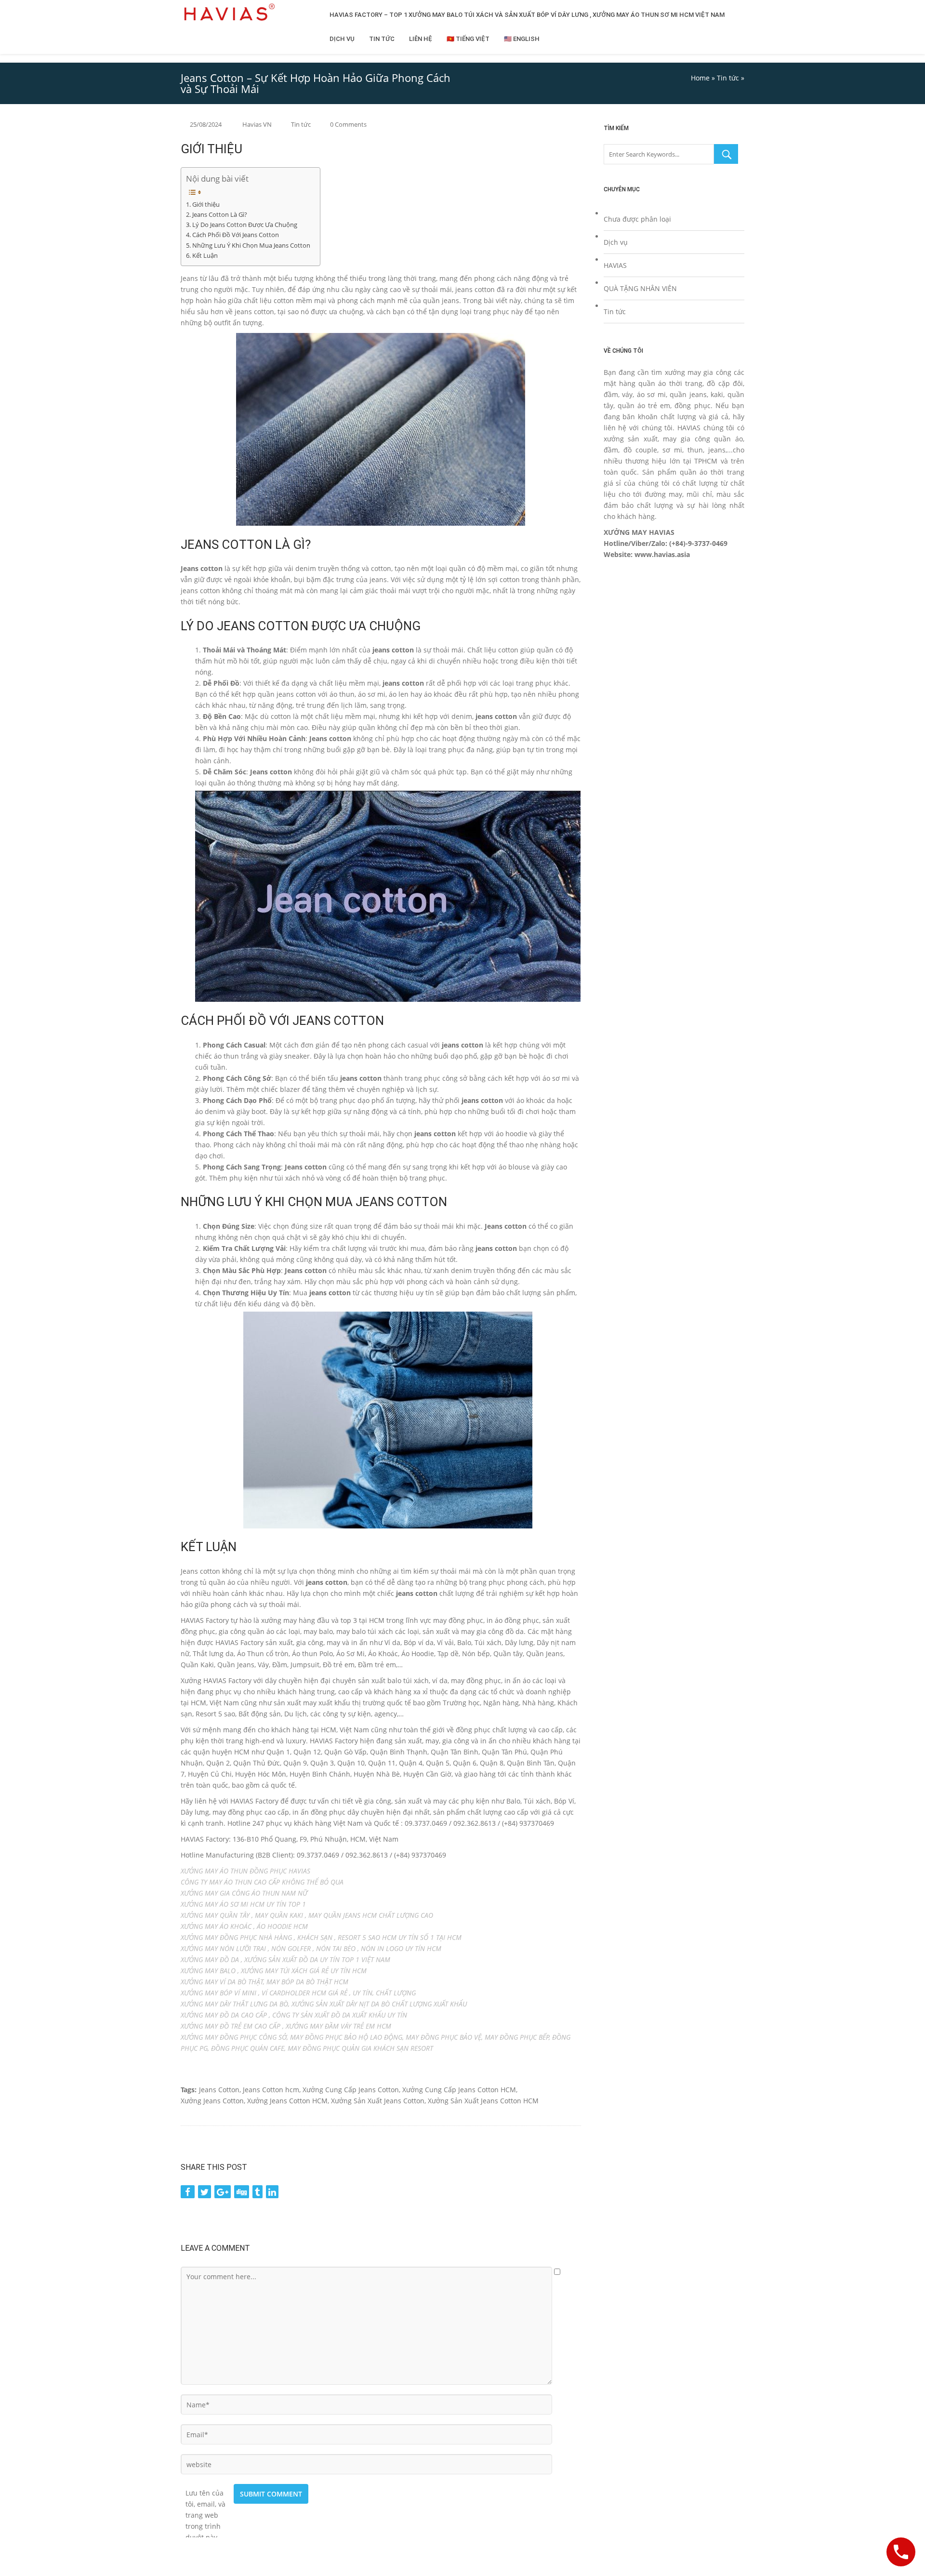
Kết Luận (205, 256)
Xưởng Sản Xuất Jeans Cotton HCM (483, 2101)
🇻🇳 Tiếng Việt (468, 39)
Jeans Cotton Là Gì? (220, 215)
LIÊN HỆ (421, 39)
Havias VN (257, 124)
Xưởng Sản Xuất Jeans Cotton (378, 2101)
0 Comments (348, 124)
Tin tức (728, 78)
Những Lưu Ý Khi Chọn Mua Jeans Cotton (251, 246)
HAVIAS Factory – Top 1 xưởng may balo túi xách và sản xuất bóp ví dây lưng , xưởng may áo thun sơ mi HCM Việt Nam (527, 15)
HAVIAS (615, 265)
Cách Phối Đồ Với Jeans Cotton (236, 235)
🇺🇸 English (522, 39)
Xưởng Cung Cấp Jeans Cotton (351, 2090)
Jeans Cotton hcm (271, 2090)
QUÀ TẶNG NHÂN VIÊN (640, 288)
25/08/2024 (206, 124)
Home (700, 78)
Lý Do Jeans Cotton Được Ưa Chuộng (245, 225)
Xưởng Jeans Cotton (212, 2101)
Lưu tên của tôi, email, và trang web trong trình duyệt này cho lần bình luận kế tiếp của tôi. (206, 2493)
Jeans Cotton (219, 2090)
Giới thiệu (206, 205)
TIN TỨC (382, 39)
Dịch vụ (616, 242)
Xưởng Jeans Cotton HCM (287, 2101)
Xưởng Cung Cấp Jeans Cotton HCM (459, 2090)
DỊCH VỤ (342, 39)
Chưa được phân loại (637, 219)
